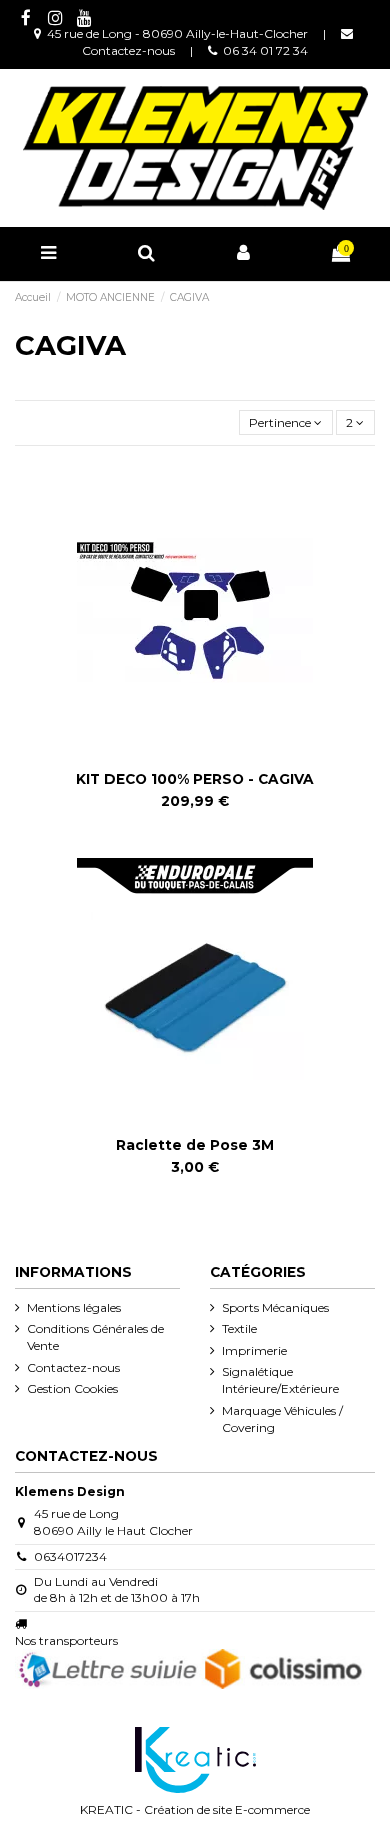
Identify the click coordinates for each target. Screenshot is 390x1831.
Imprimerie (254, 1350)
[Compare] (183, 757)
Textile (239, 1328)
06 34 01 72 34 (265, 50)
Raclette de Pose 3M (195, 1145)
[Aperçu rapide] (207, 757)
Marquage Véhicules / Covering (282, 1419)
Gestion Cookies (72, 1388)
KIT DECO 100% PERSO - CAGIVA (195, 779)
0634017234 (70, 1556)
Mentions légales (74, 1307)
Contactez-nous (128, 50)
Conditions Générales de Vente (95, 1337)
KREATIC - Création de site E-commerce (195, 1809)
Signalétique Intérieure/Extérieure (280, 1380)
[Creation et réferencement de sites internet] (195, 1758)
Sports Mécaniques (275, 1307)
